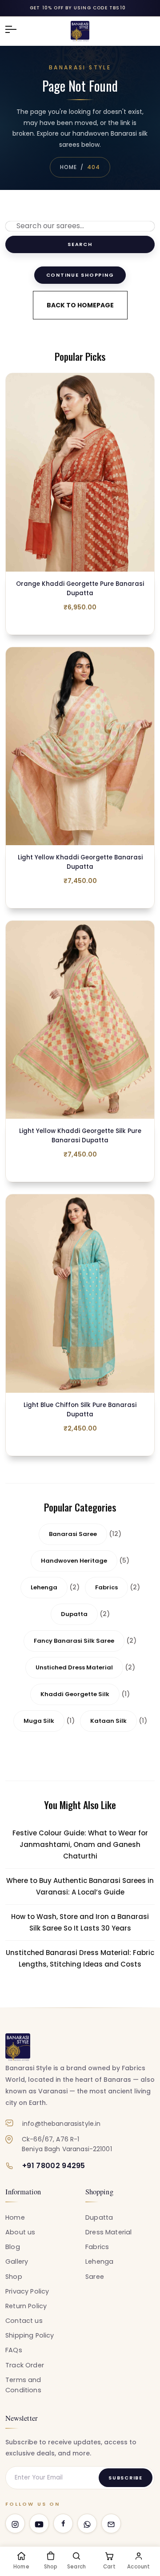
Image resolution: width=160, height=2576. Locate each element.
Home (68, 167)
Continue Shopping (80, 275)
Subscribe (126, 2478)
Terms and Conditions (23, 2385)
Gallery (17, 2262)
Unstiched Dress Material (74, 1667)
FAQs (14, 2350)
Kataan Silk (108, 1721)
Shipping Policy (30, 2335)
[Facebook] (63, 2524)
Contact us (24, 2321)
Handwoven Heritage (74, 1561)
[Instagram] (15, 2524)
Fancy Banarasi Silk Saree (74, 1641)
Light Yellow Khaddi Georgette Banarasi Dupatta (80, 862)
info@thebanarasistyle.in (61, 2124)
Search (80, 244)
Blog (13, 2247)
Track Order (25, 2365)
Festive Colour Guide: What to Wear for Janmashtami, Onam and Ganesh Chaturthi (80, 1844)
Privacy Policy (27, 2291)
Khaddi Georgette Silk (75, 1694)
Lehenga (44, 1587)
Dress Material (108, 2232)
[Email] (111, 2524)
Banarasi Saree (73, 1534)
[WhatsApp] (87, 2524)
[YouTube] (39, 2524)
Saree (95, 2277)
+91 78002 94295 (54, 2166)
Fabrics (106, 1587)
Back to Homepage (80, 305)
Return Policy (26, 2306)
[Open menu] (15, 29)
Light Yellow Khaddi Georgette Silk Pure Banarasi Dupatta (80, 1136)
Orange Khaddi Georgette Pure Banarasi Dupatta (80, 589)
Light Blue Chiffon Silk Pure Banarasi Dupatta (80, 1410)
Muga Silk (39, 1721)
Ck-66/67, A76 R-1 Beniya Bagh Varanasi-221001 (67, 2144)
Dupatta (74, 1614)
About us (20, 2232)
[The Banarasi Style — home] (18, 2047)
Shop (14, 2277)
